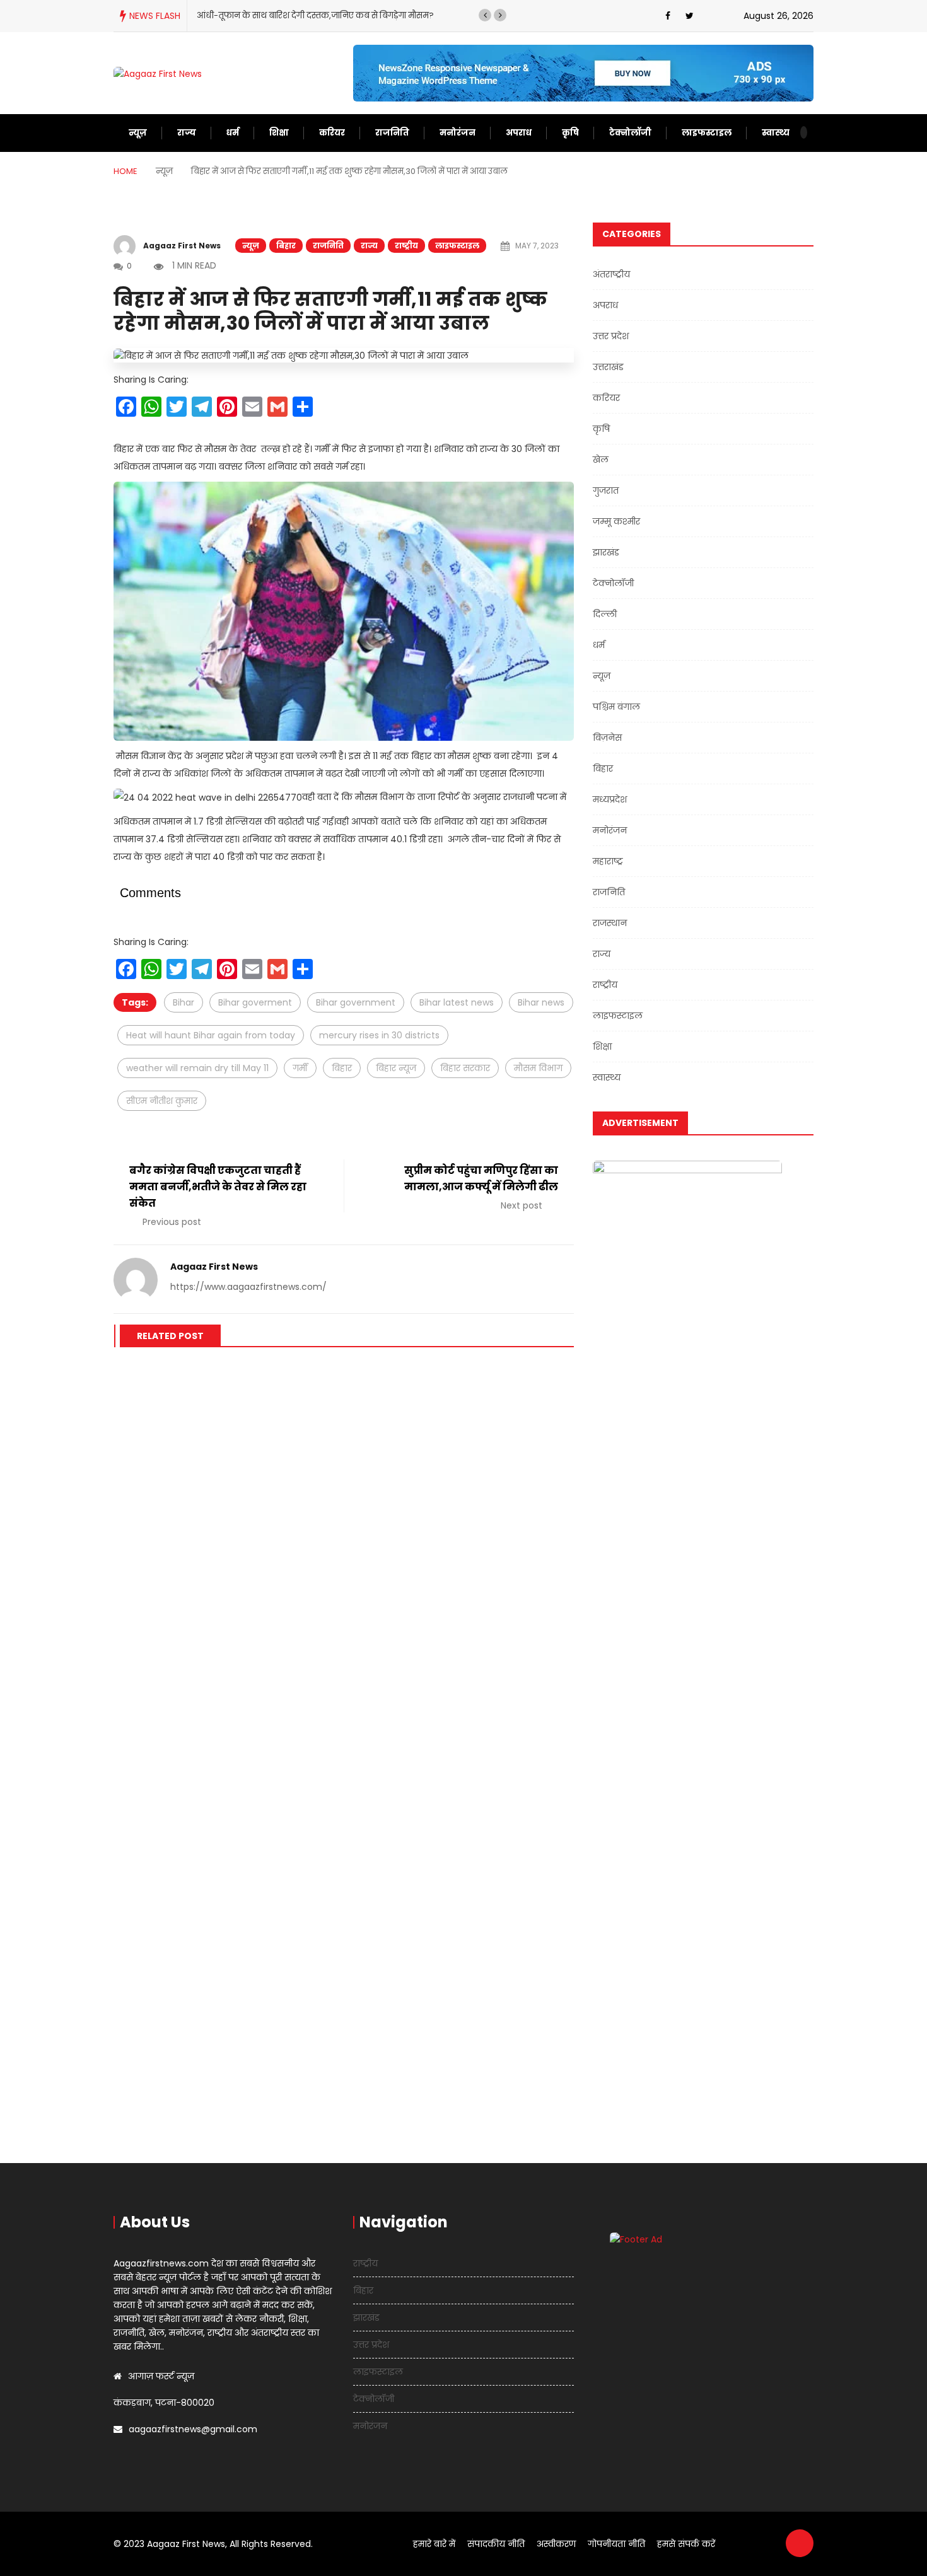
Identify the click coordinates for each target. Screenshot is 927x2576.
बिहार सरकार (465, 1068)
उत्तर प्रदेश (611, 336)
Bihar (184, 1002)
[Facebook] (668, 16)
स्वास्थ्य (776, 133)
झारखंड (606, 552)
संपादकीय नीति (496, 2544)
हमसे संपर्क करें (686, 2544)
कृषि (570, 133)
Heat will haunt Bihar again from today (211, 1035)
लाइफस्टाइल (707, 133)
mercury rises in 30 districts (379, 1035)
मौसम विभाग (538, 1068)
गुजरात (606, 490)
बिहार (286, 246)
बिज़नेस (607, 738)
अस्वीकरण (556, 2544)
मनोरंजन (458, 133)
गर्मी (300, 1068)
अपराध (519, 133)
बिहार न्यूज (396, 1068)
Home (125, 171)
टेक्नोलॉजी (630, 133)
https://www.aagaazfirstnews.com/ (248, 1287)
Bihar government (356, 1002)
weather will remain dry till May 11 (197, 1068)
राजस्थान (610, 923)
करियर (332, 133)
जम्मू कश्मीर (616, 521)
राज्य (187, 133)
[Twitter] (690, 16)
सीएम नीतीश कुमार (162, 1101)
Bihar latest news (457, 1002)
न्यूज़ (138, 133)
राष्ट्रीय (406, 246)
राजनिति (392, 133)
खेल (601, 460)
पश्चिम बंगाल (616, 707)
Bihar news (541, 1002)
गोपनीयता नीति (616, 2544)
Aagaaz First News (182, 246)
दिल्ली (605, 614)
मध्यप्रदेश (610, 799)
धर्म (233, 133)
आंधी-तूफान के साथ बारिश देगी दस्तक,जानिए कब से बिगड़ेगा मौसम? (315, 15)
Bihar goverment (255, 1002)
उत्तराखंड (608, 367)
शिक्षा (279, 133)
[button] (485, 15)
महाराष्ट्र (608, 861)
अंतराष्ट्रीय (611, 274)
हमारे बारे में (434, 2544)
